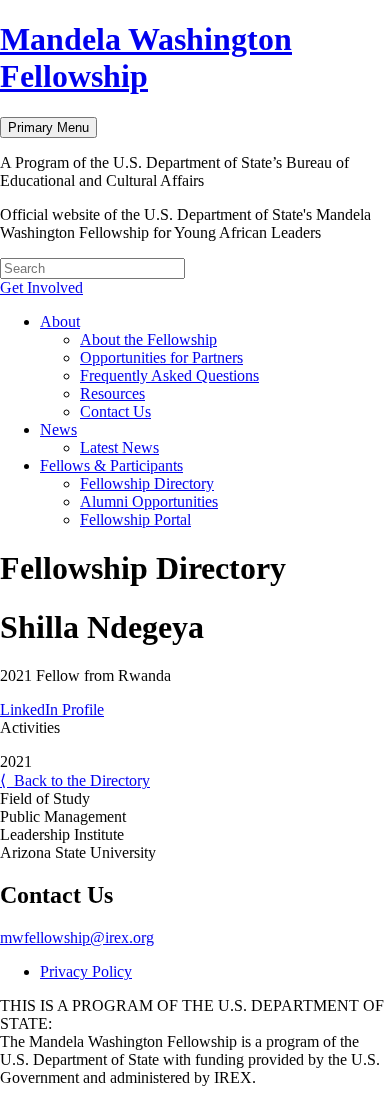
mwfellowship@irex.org (77, 937)
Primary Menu (48, 127)
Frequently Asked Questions (169, 375)
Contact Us (115, 411)
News (58, 429)
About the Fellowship (148, 339)
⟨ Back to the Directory (75, 780)
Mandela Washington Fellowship (146, 57)
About (60, 321)
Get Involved (41, 287)
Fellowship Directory (147, 483)
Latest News (119, 447)
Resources (112, 393)
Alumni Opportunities (149, 501)
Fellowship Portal (135, 519)
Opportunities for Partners (161, 357)
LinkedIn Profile (52, 709)
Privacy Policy (86, 971)
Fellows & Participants (111, 465)
